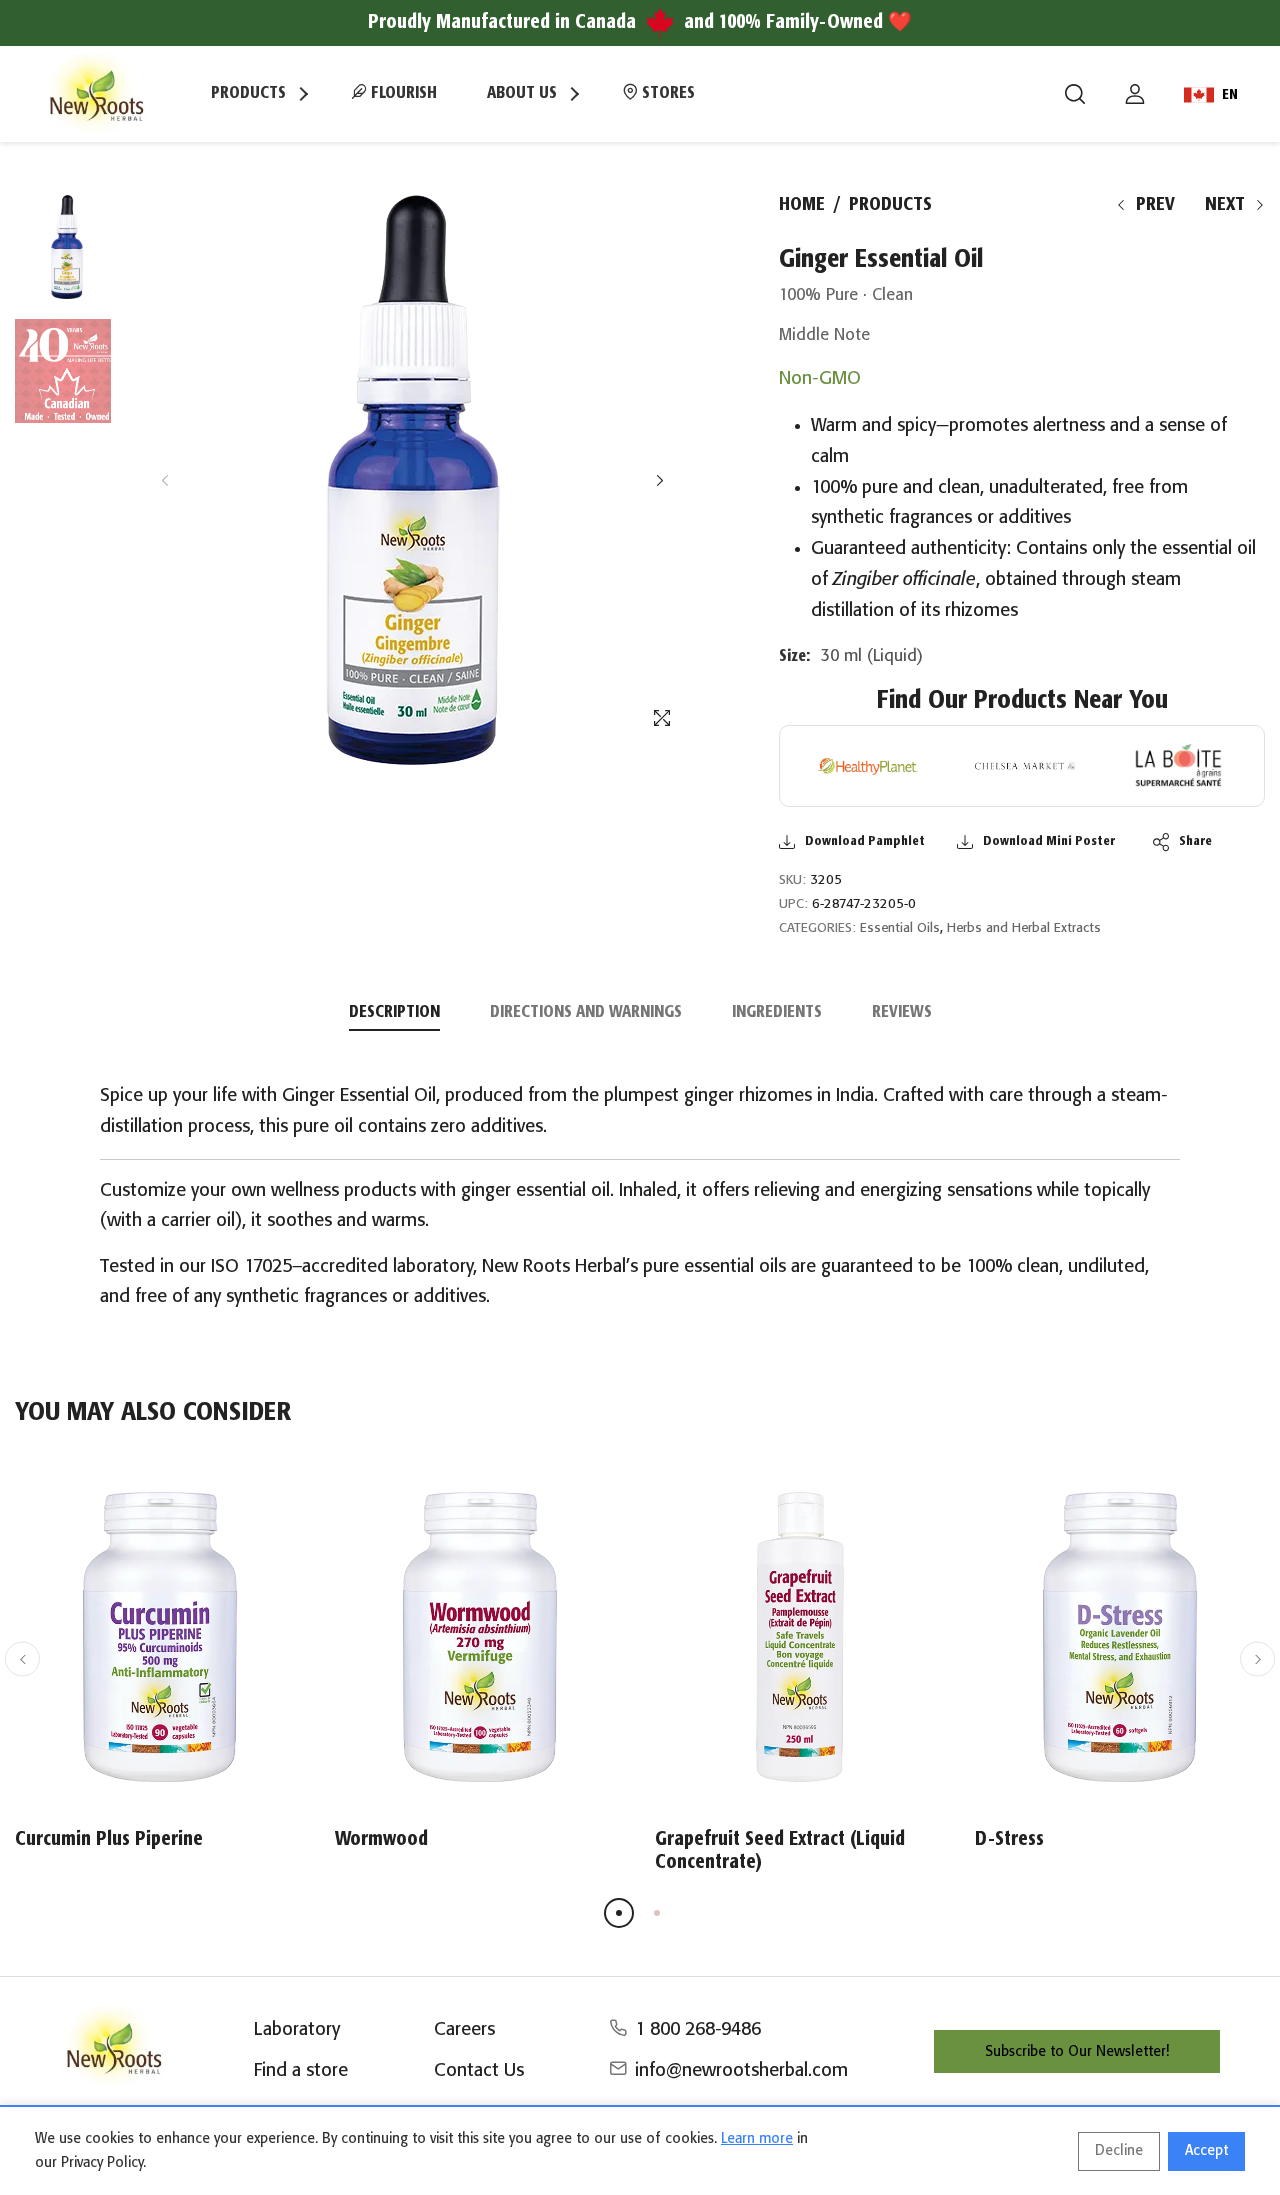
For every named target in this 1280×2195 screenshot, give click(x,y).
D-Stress (1009, 1839)
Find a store (301, 2071)
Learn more (757, 2139)
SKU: (792, 880)
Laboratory (297, 2030)
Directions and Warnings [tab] (586, 1012)
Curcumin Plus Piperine (109, 1839)
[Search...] (1075, 94)
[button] (659, 480)
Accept (1206, 2151)
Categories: (817, 928)
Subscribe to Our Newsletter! (1077, 2052)
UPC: (793, 904)
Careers (464, 2030)
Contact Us (479, 2071)
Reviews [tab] (902, 1012)
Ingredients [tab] (777, 1012)
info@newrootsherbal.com (741, 2071)
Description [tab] (394, 1012)
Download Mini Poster (1049, 841)
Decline (1119, 2151)
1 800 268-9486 (698, 2030)
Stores (666, 93)
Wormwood (381, 1839)
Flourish (402, 93)
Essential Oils (900, 928)
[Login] (1135, 94)
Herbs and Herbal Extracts (1024, 928)
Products (890, 205)
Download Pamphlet (865, 841)
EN (1230, 95)
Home (802, 205)
